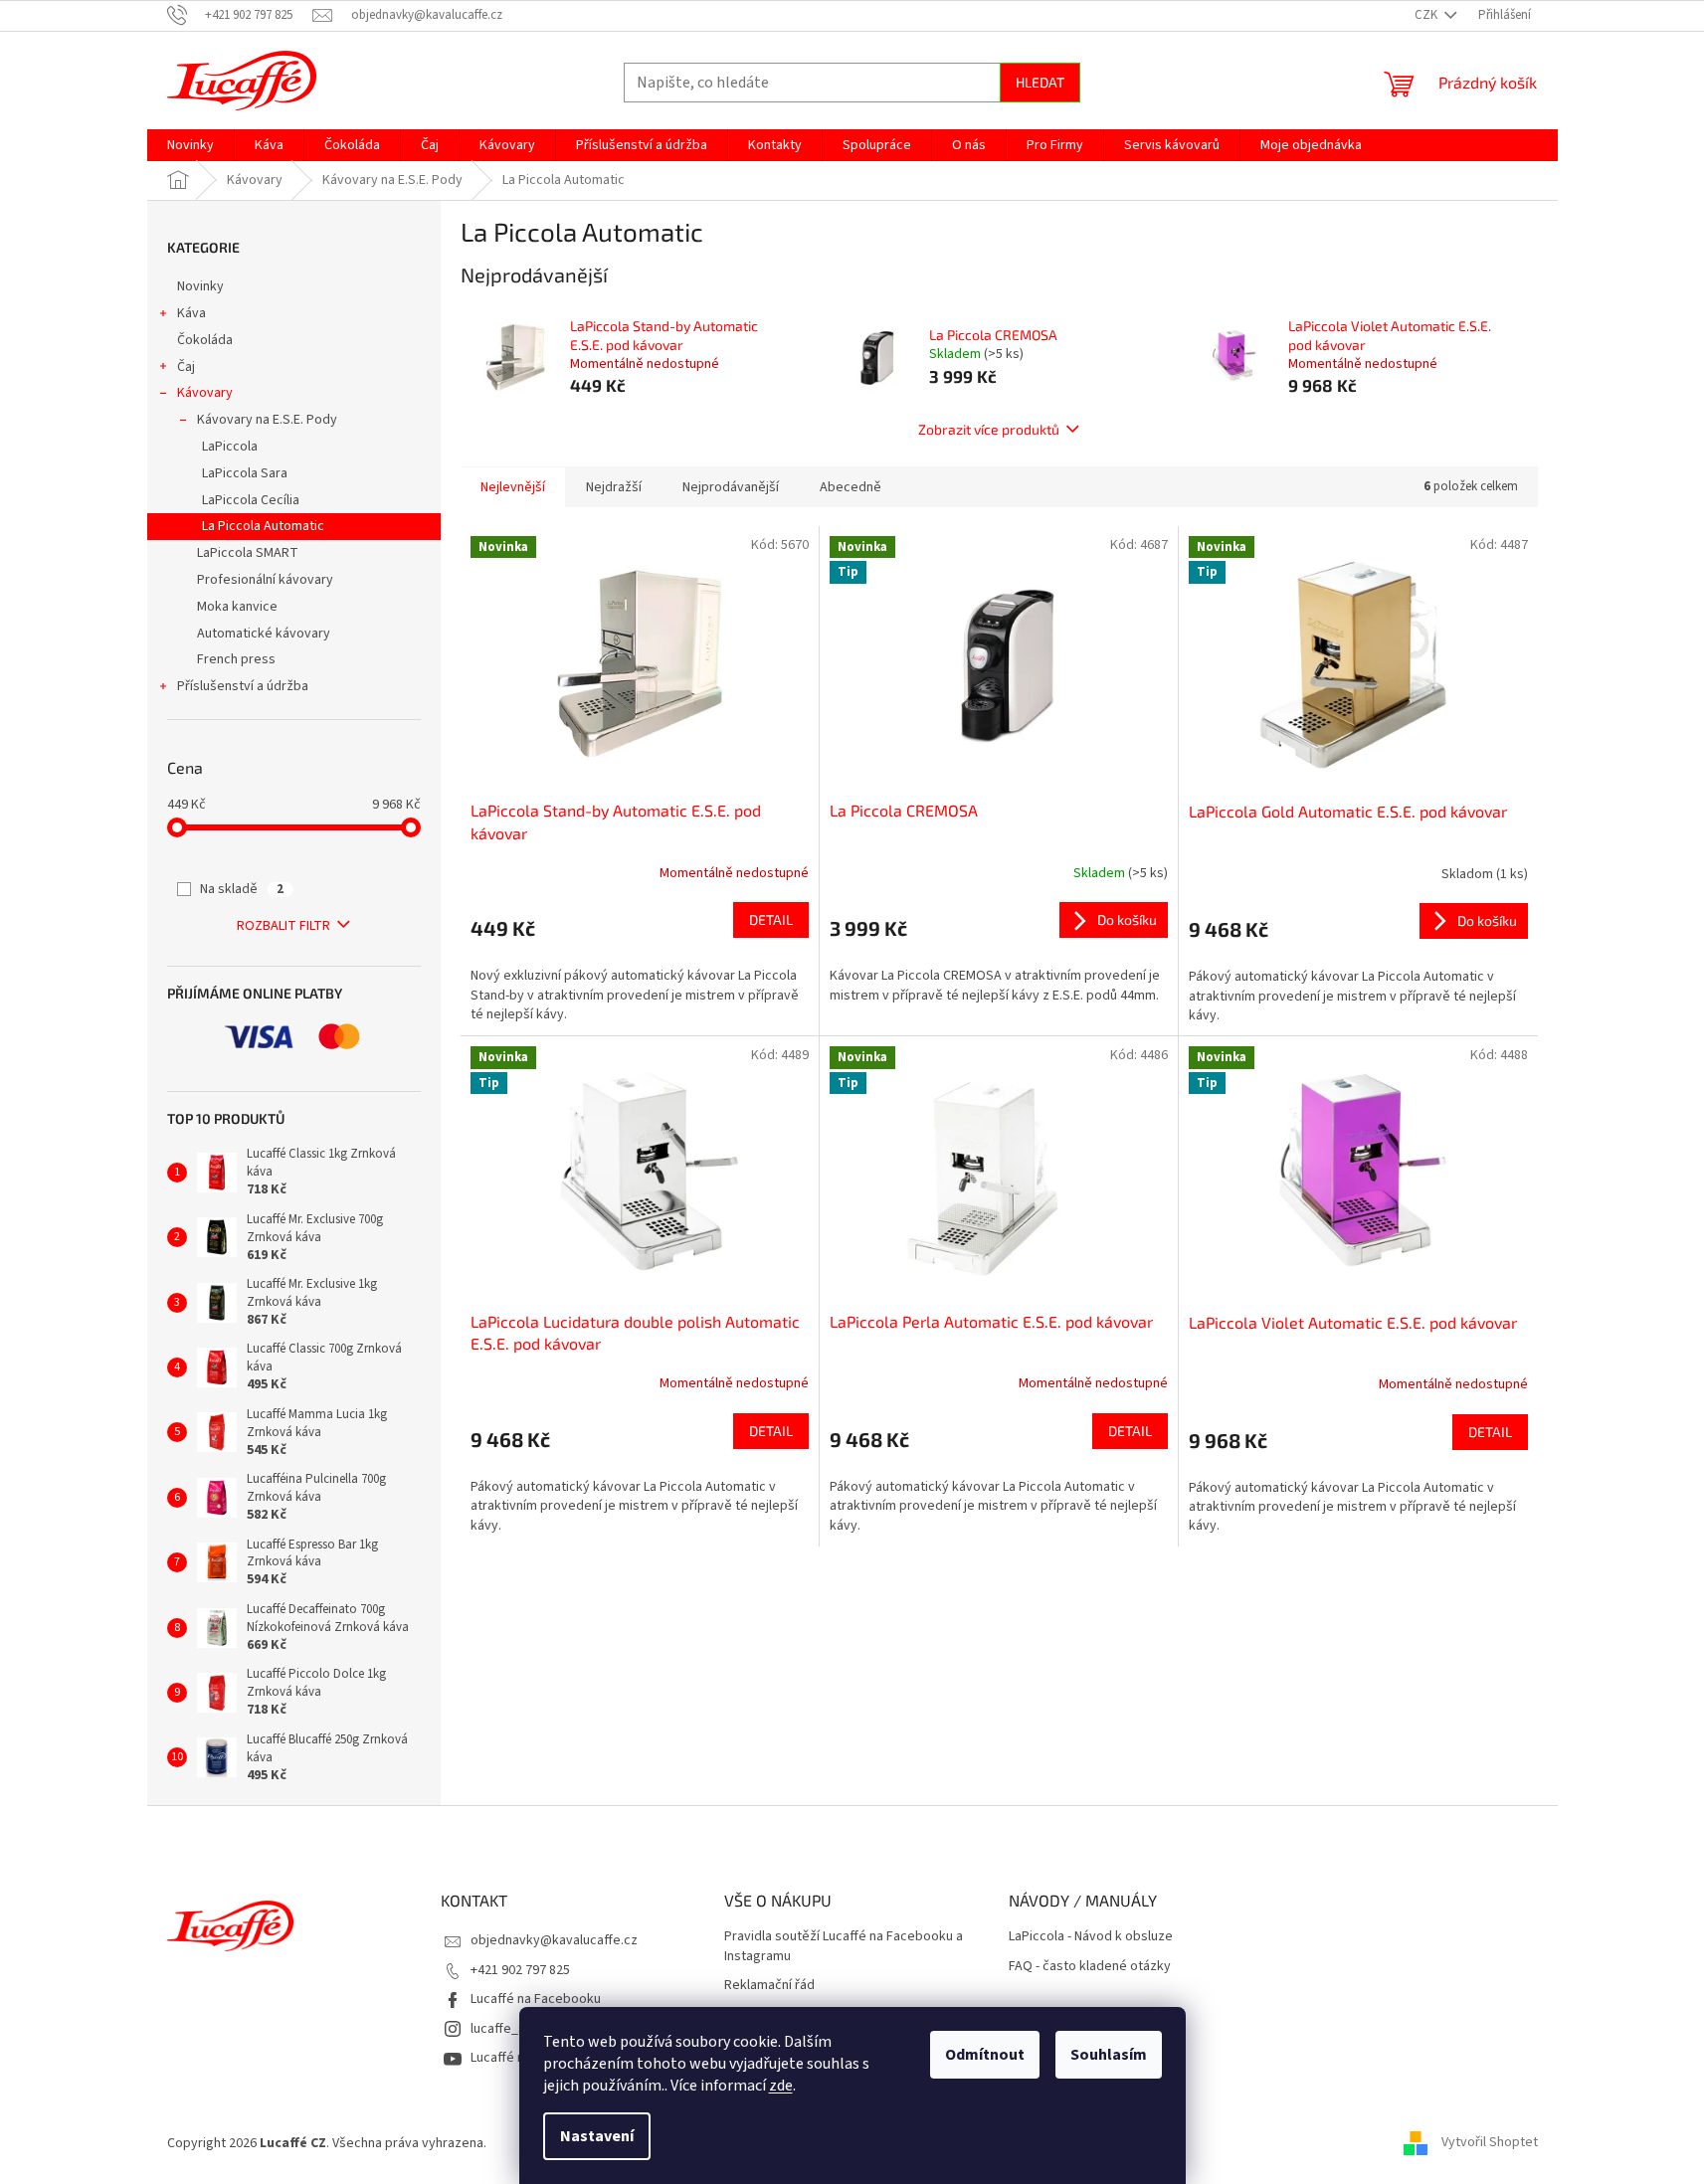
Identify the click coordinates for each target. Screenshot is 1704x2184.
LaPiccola (230, 447)
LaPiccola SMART (248, 553)
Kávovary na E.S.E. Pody (267, 420)
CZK (1427, 15)
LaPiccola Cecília (251, 500)
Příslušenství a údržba (243, 686)
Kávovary (205, 393)
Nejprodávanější (731, 487)
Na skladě (242, 889)
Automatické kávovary (264, 634)
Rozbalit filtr (284, 926)
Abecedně (851, 487)
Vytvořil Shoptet (1490, 2143)
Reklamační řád (769, 1986)
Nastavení (597, 2136)
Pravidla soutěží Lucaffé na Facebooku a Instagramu (844, 1946)
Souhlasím (1109, 2055)
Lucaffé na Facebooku (536, 1999)
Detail (771, 919)
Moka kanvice (237, 607)
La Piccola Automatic (263, 526)
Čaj (186, 367)
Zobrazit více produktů (989, 429)
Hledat (1040, 82)
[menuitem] (190, 145)
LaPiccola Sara (245, 473)
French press (236, 659)
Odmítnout (985, 2055)
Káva (191, 313)
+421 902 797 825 (520, 1970)
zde (781, 2086)
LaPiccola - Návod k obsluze (1091, 1937)
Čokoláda (205, 340)
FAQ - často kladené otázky (1090, 1967)
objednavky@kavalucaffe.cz (554, 1940)
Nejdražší (614, 487)
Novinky (200, 286)
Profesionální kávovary (265, 580)
